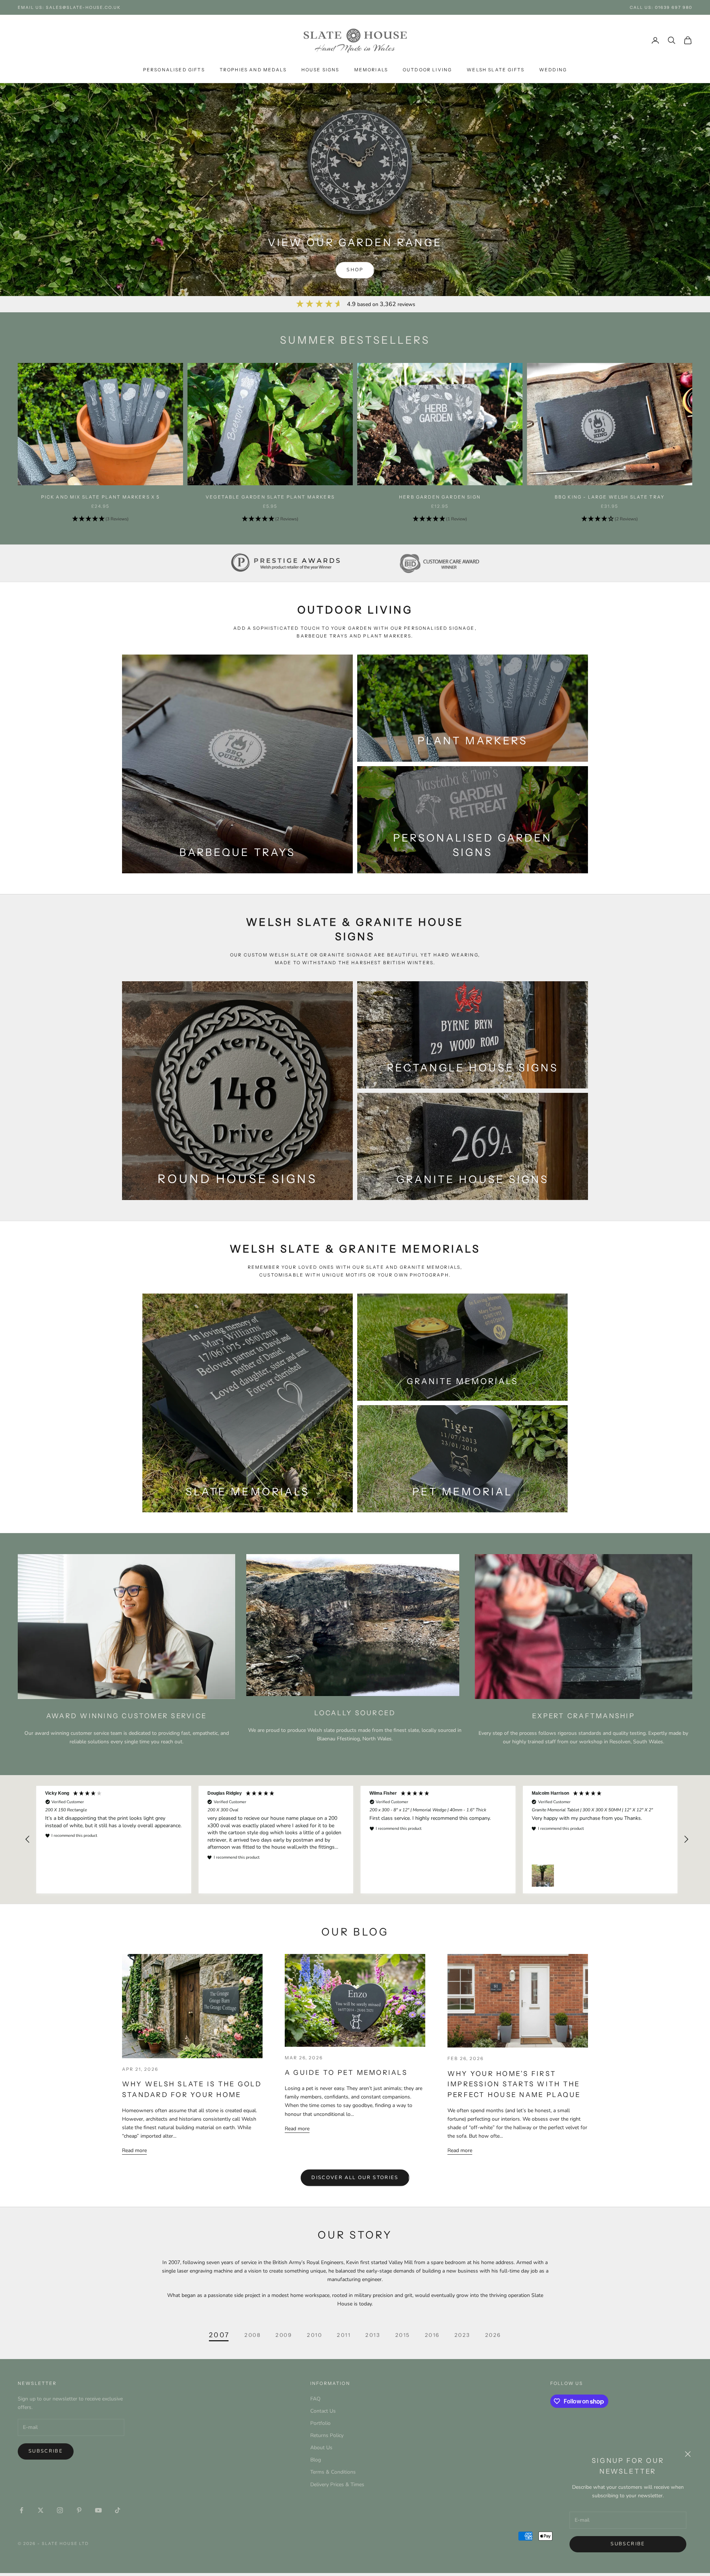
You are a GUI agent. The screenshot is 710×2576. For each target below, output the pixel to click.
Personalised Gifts (174, 70)
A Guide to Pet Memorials (346, 2073)
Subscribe (628, 2544)
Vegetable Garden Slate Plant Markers (270, 497)
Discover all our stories (355, 2178)
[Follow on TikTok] (118, 2510)
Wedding (553, 70)
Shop (355, 270)
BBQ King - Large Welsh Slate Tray (610, 497)
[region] (357, 1840)
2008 (253, 2335)
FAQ (315, 2399)
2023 (462, 2335)
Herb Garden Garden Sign (440, 497)
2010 (315, 2335)
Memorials (371, 70)
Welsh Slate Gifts (496, 70)
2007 (219, 2335)
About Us (321, 2448)
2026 (493, 2335)
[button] (100, 519)
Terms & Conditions (333, 2472)
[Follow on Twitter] (41, 2510)
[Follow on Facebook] (21, 2510)
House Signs (320, 70)
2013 (373, 2335)
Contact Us (323, 2411)
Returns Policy (327, 2435)
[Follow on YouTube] (98, 2510)
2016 (432, 2335)
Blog (316, 2460)
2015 (403, 2335)
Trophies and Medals (253, 70)
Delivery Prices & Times (337, 2485)
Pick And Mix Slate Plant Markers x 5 (101, 497)
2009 (284, 2335)
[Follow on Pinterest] (79, 2510)
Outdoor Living (427, 70)
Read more (134, 2150)
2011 (344, 2335)
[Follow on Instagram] (60, 2510)
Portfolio (320, 2423)
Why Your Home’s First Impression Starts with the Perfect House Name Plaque (514, 2084)
